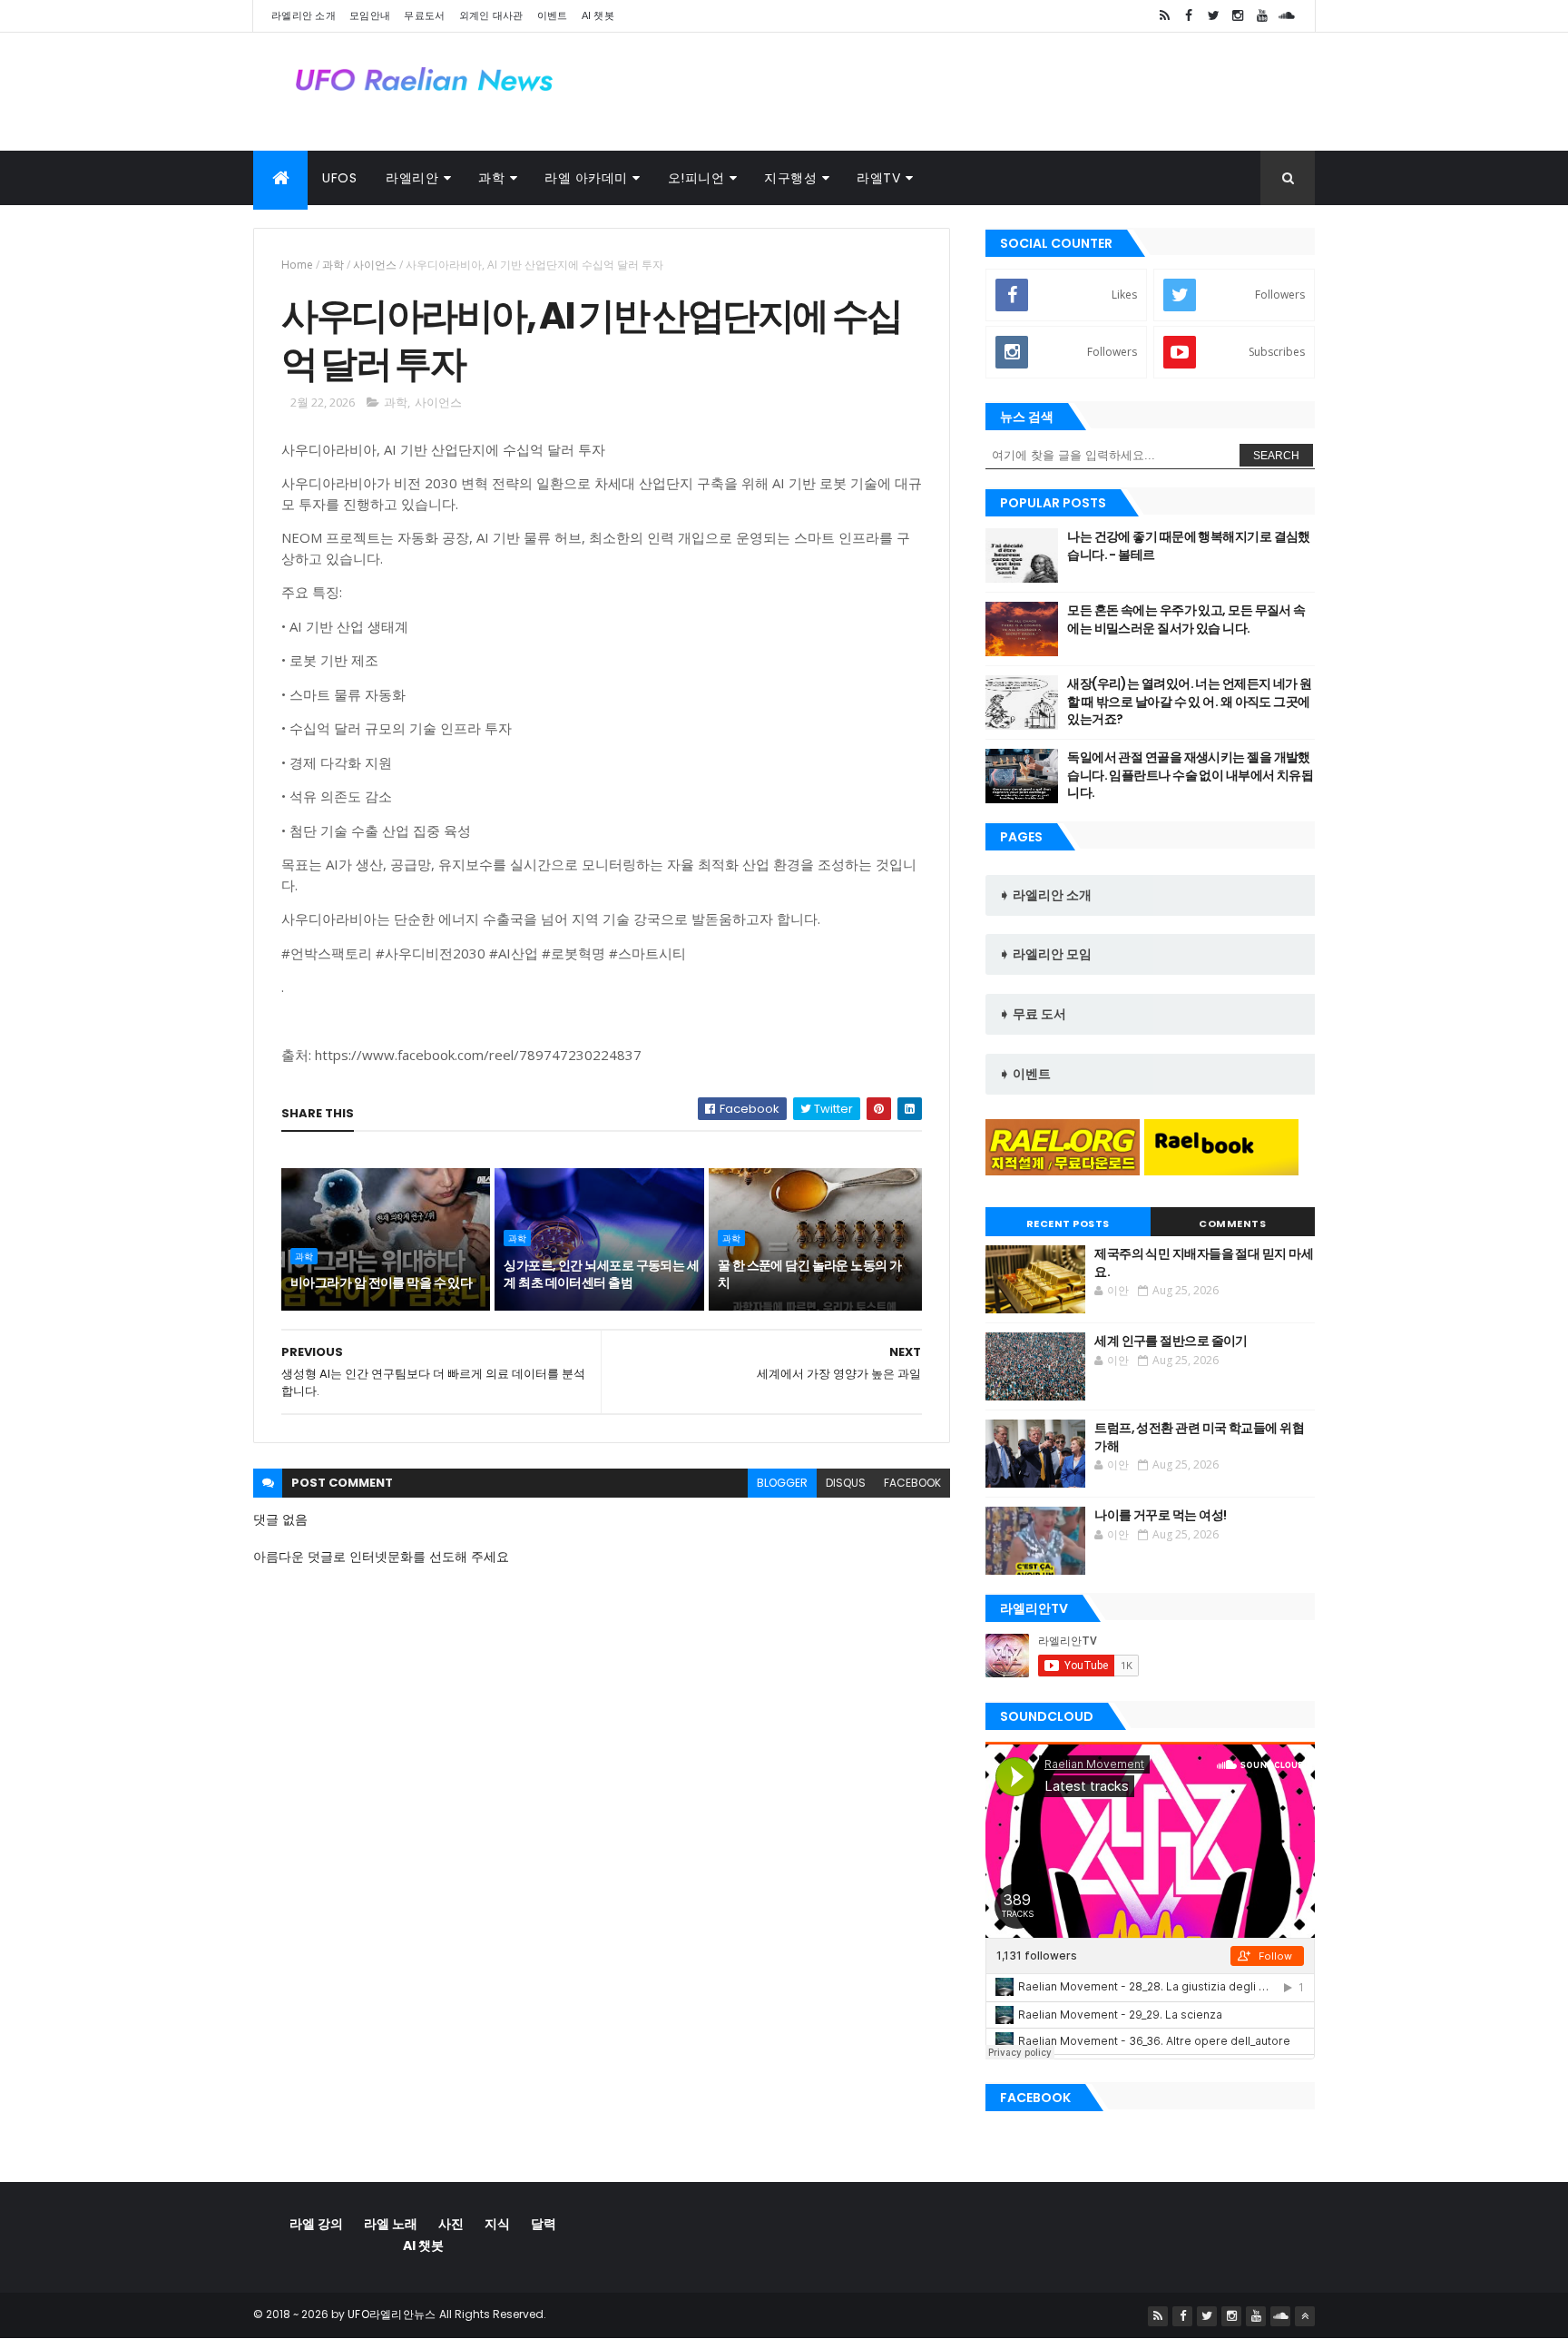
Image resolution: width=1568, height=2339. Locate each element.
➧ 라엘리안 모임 (1045, 954)
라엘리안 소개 (304, 15)
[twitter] (1213, 16)
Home (297, 265)
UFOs (339, 178)
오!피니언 (696, 178)
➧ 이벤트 (1025, 1074)
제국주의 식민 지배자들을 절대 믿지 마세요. (1204, 1263)
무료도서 (424, 15)
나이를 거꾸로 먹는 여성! (1160, 1515)
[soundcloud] (1287, 16)
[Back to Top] (1305, 2316)
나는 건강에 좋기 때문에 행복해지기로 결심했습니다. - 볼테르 (1189, 545)
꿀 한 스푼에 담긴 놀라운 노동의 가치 (810, 1274)
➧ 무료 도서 (1033, 1014)
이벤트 (553, 15)
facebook (912, 1483)
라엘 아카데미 (586, 178)
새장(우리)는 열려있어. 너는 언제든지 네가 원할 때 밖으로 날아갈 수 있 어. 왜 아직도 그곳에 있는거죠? (1189, 701)
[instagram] (1238, 16)
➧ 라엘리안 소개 (1045, 895)
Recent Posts (1068, 1224)
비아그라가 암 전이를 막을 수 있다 (381, 1283)
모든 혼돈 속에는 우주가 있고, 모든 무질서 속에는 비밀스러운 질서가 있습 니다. (1186, 619)
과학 (491, 178)
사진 (451, 2224)
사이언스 (375, 265)
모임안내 (370, 15)
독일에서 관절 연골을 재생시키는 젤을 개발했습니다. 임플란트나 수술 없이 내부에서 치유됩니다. (1190, 775)
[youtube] (1262, 16)
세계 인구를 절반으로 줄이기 (1171, 1341)
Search (1276, 456)
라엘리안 (412, 178)
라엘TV (878, 178)
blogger (782, 1483)
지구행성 (790, 178)
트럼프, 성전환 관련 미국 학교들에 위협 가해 (1199, 1437)
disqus (846, 1483)
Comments (1232, 1224)
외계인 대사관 (491, 15)
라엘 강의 (316, 2224)
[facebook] (1189, 16)
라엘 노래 (391, 2224)
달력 (544, 2224)
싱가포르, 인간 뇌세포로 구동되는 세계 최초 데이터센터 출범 (601, 1274)
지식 (497, 2224)
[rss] (1164, 16)
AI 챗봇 (598, 15)
